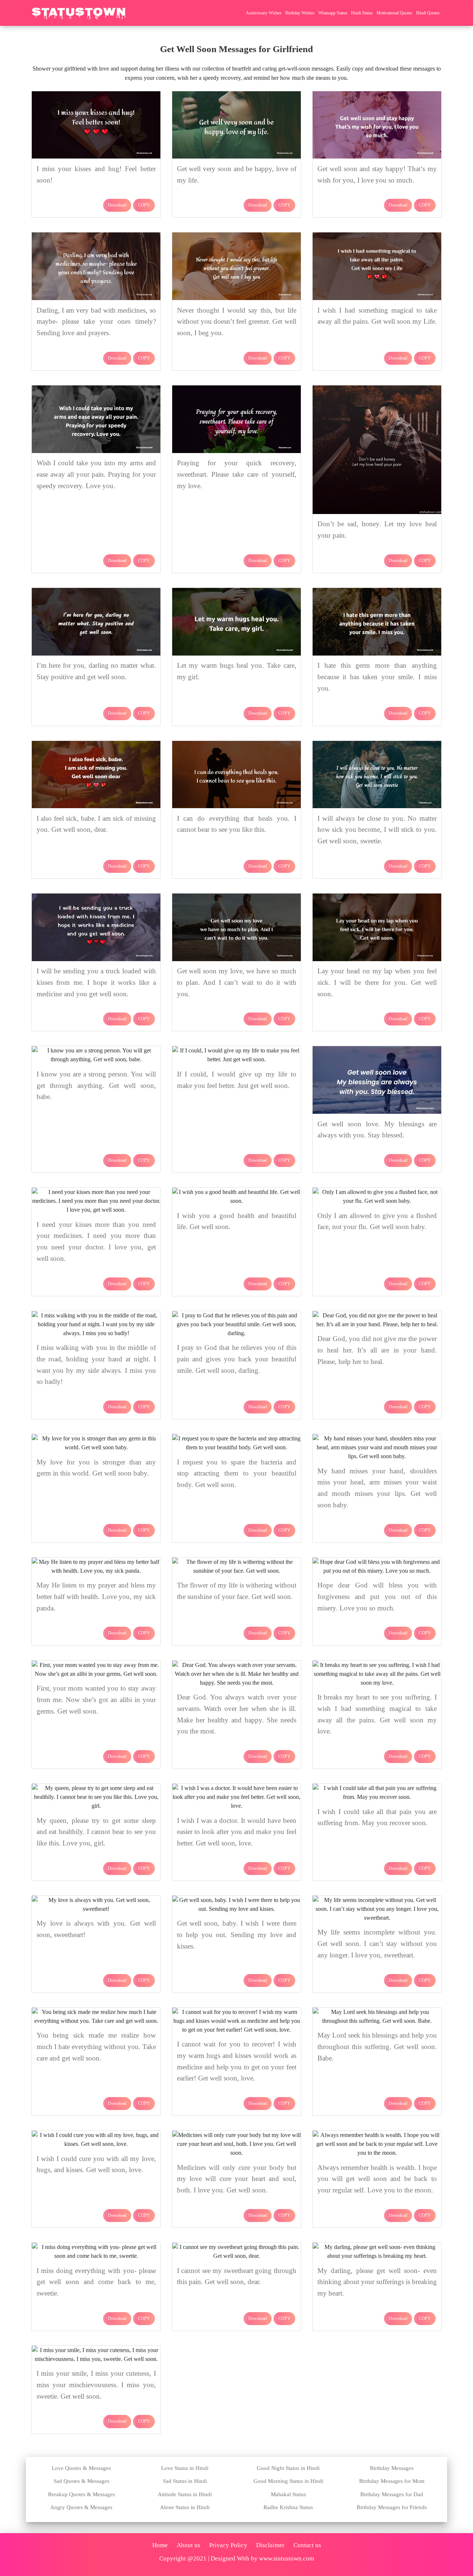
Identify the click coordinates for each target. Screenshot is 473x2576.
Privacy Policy (228, 2545)
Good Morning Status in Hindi (288, 2481)
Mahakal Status (288, 2494)
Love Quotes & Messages (81, 2468)
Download (117, 205)
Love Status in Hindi (185, 2468)
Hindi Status (362, 13)
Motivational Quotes (394, 13)
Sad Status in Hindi (185, 2481)
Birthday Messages (392, 2468)
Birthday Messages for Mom (392, 2481)
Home (160, 2545)
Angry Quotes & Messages (81, 2507)
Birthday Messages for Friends (392, 2507)
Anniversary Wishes (264, 13)
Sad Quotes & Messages (81, 2481)
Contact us (307, 2545)
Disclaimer (270, 2545)
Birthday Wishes (300, 13)
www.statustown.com (287, 2558)
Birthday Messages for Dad (392, 2494)
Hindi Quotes (428, 13)
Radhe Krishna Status (288, 2507)
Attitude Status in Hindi (185, 2494)
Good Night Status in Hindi (288, 2468)
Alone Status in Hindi (185, 2507)
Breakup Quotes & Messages (81, 2494)
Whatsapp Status (333, 13)
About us (188, 2545)
